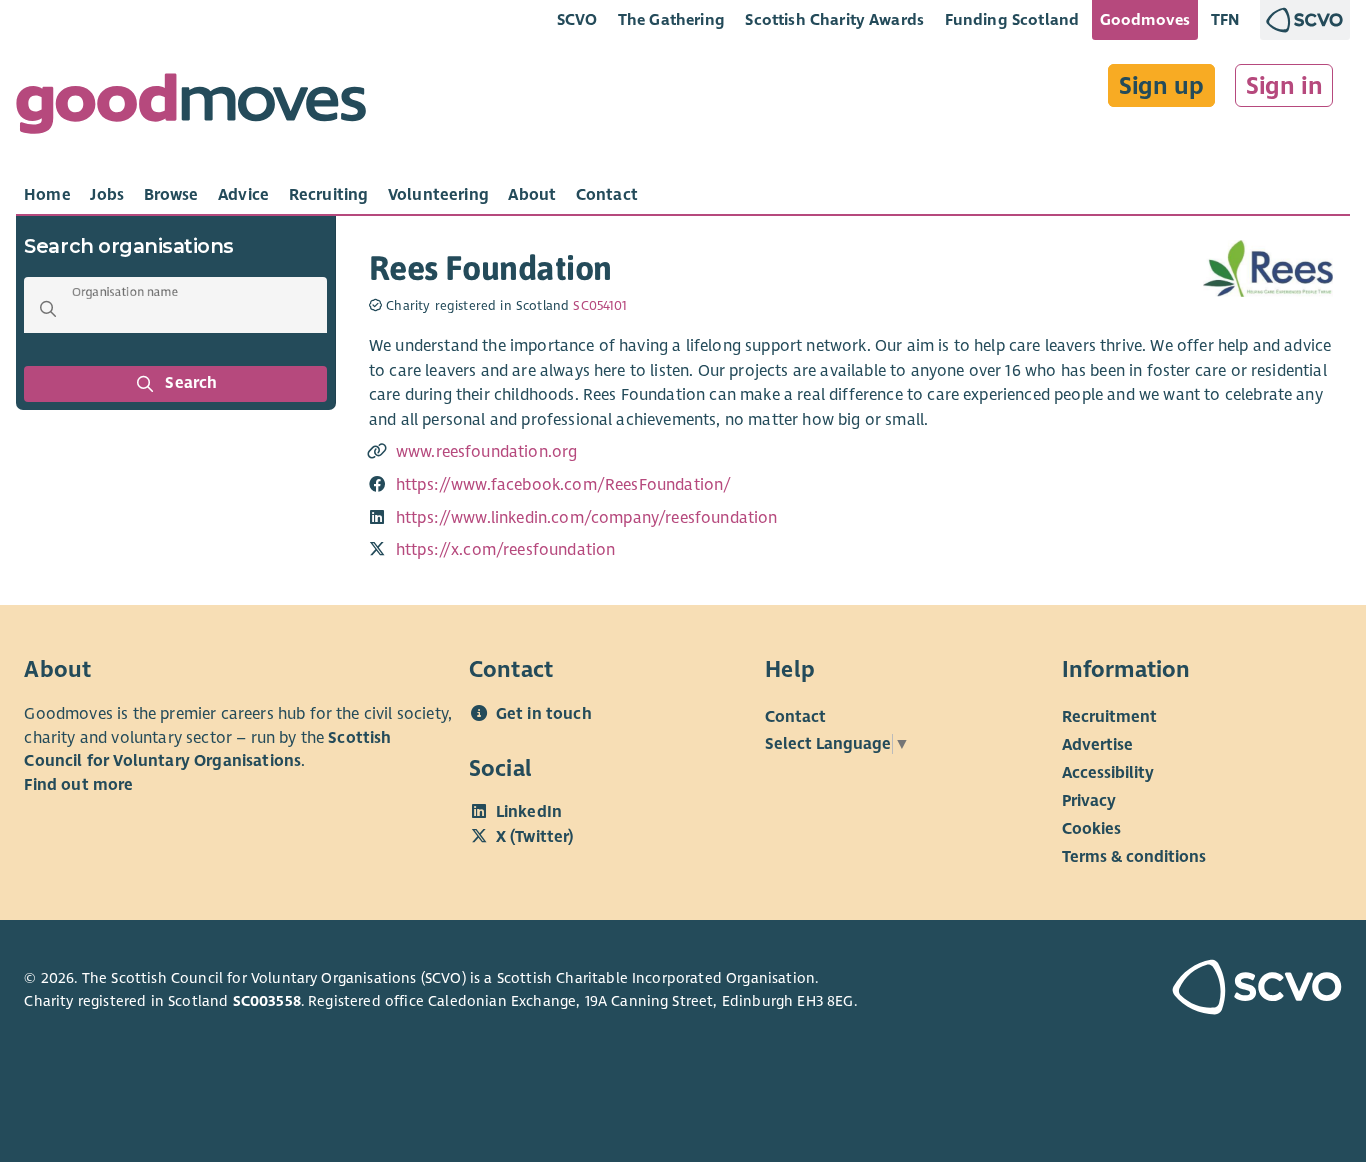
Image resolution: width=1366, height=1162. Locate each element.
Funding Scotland (1012, 19)
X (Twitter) (535, 837)
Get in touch (544, 714)
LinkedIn (529, 812)
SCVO (577, 19)
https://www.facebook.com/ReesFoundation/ (564, 485)
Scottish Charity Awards (834, 19)
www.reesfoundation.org (487, 452)
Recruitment (1109, 717)
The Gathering (671, 19)
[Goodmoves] (191, 108)
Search (192, 383)
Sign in (1284, 86)
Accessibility (1108, 773)
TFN (1225, 19)
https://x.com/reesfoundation (506, 550)
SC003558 (267, 1001)
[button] (48, 309)
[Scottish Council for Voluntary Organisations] (1239, 990)
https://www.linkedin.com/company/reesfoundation (587, 518)
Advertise (1097, 745)
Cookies (1091, 829)
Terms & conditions (1134, 857)
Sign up (1161, 86)
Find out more (78, 785)
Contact (795, 717)
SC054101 (600, 306)
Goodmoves (1145, 19)
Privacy (1089, 801)
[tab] (47, 195)
